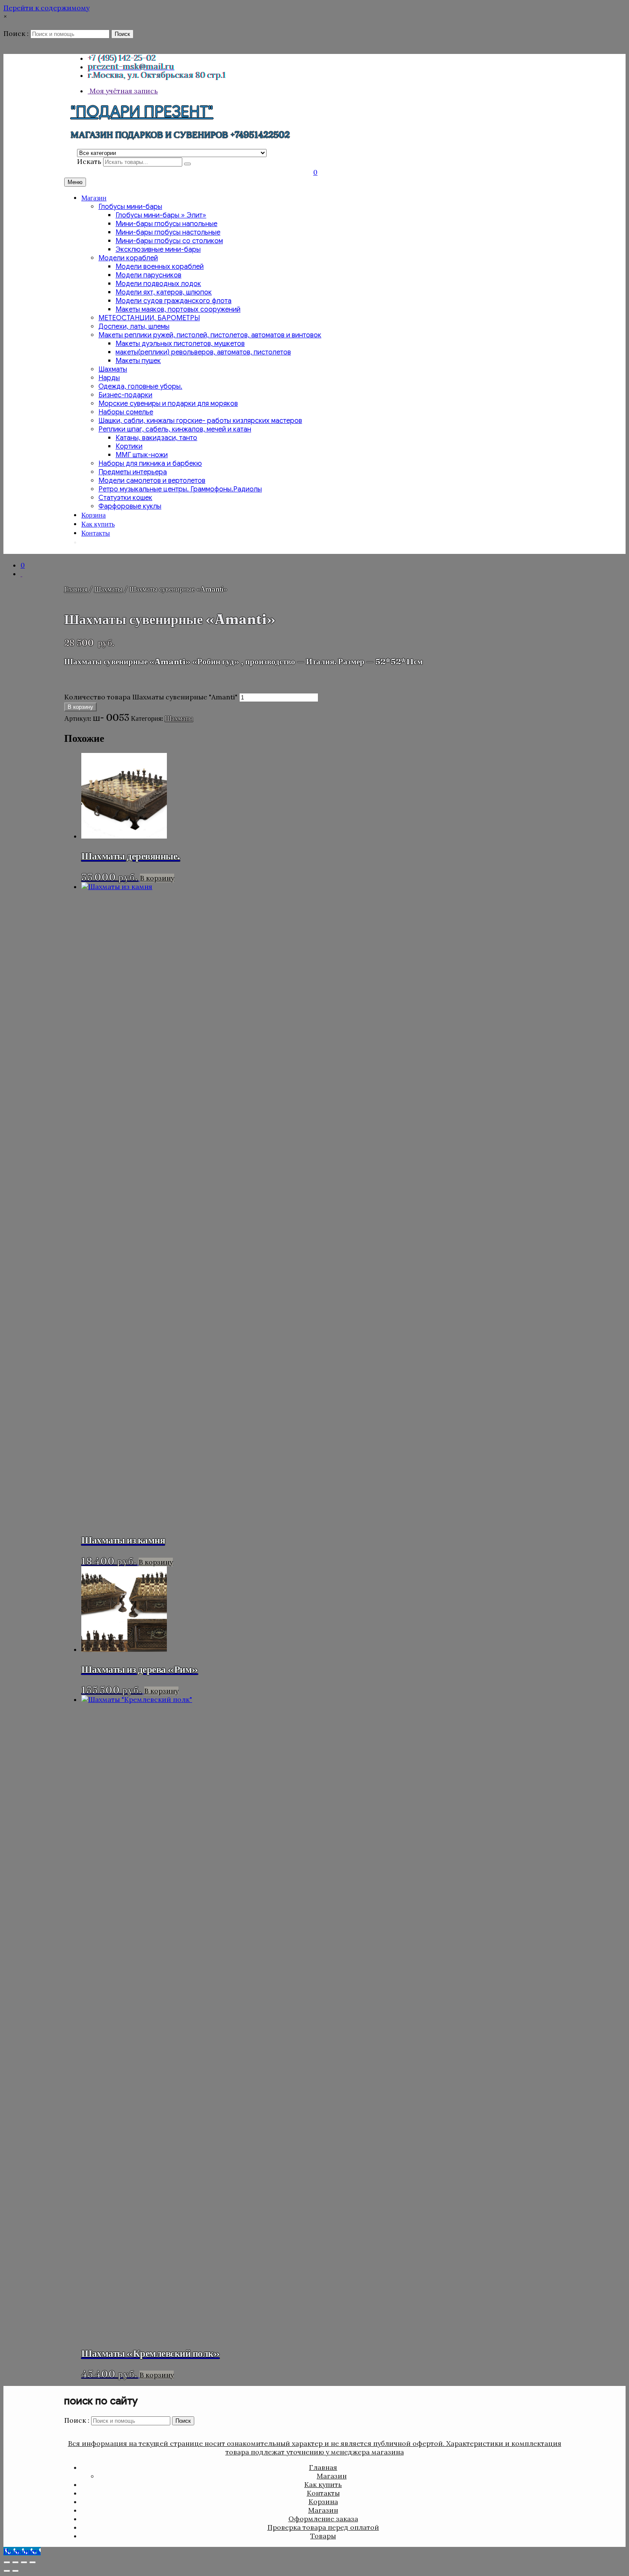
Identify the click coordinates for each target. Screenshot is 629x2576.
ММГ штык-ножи (142, 455)
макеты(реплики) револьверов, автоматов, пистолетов (203, 352)
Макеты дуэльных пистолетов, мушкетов (180, 344)
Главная (76, 589)
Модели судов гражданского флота (174, 301)
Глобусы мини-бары (130, 207)
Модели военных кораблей (160, 267)
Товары (323, 2536)
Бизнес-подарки (125, 395)
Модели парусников (148, 275)
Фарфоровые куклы (130, 506)
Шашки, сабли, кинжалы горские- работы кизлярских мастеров (200, 421)
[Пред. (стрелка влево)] (7, 2571)
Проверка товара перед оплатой (323, 2527)
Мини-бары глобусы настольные (168, 232)
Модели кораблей (128, 258)
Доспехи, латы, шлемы (134, 327)
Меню (75, 182)
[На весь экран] (15, 2562)
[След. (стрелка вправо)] (15, 2571)
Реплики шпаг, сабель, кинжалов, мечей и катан (175, 429)
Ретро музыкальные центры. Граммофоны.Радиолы (180, 489)
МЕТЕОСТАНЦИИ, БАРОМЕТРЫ (149, 318)
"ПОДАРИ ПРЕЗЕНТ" (142, 112)
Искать (89, 161)
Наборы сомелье (126, 412)
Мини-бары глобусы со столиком (169, 241)
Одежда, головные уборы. (140, 387)
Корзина (93, 515)
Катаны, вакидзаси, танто (156, 438)
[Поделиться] (24, 2562)
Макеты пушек (138, 361)
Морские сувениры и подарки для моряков (168, 404)
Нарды (109, 378)
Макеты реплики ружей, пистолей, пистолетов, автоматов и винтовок (210, 335)
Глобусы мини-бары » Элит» (161, 215)
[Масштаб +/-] (7, 2562)
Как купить (98, 524)
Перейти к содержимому (46, 8)
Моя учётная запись (123, 91)
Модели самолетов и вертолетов (152, 481)
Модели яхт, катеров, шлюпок (164, 292)
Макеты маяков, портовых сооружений (178, 309)
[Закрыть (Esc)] (33, 2562)
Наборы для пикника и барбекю (150, 464)
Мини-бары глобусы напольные (166, 224)
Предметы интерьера (133, 472)
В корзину (80, 707)
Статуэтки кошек (125, 498)
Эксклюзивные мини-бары (158, 250)
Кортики (129, 446)
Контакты (96, 533)
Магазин (94, 198)
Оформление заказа (323, 2519)
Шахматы (113, 369)
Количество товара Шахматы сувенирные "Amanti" (151, 697)
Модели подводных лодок (158, 284)
